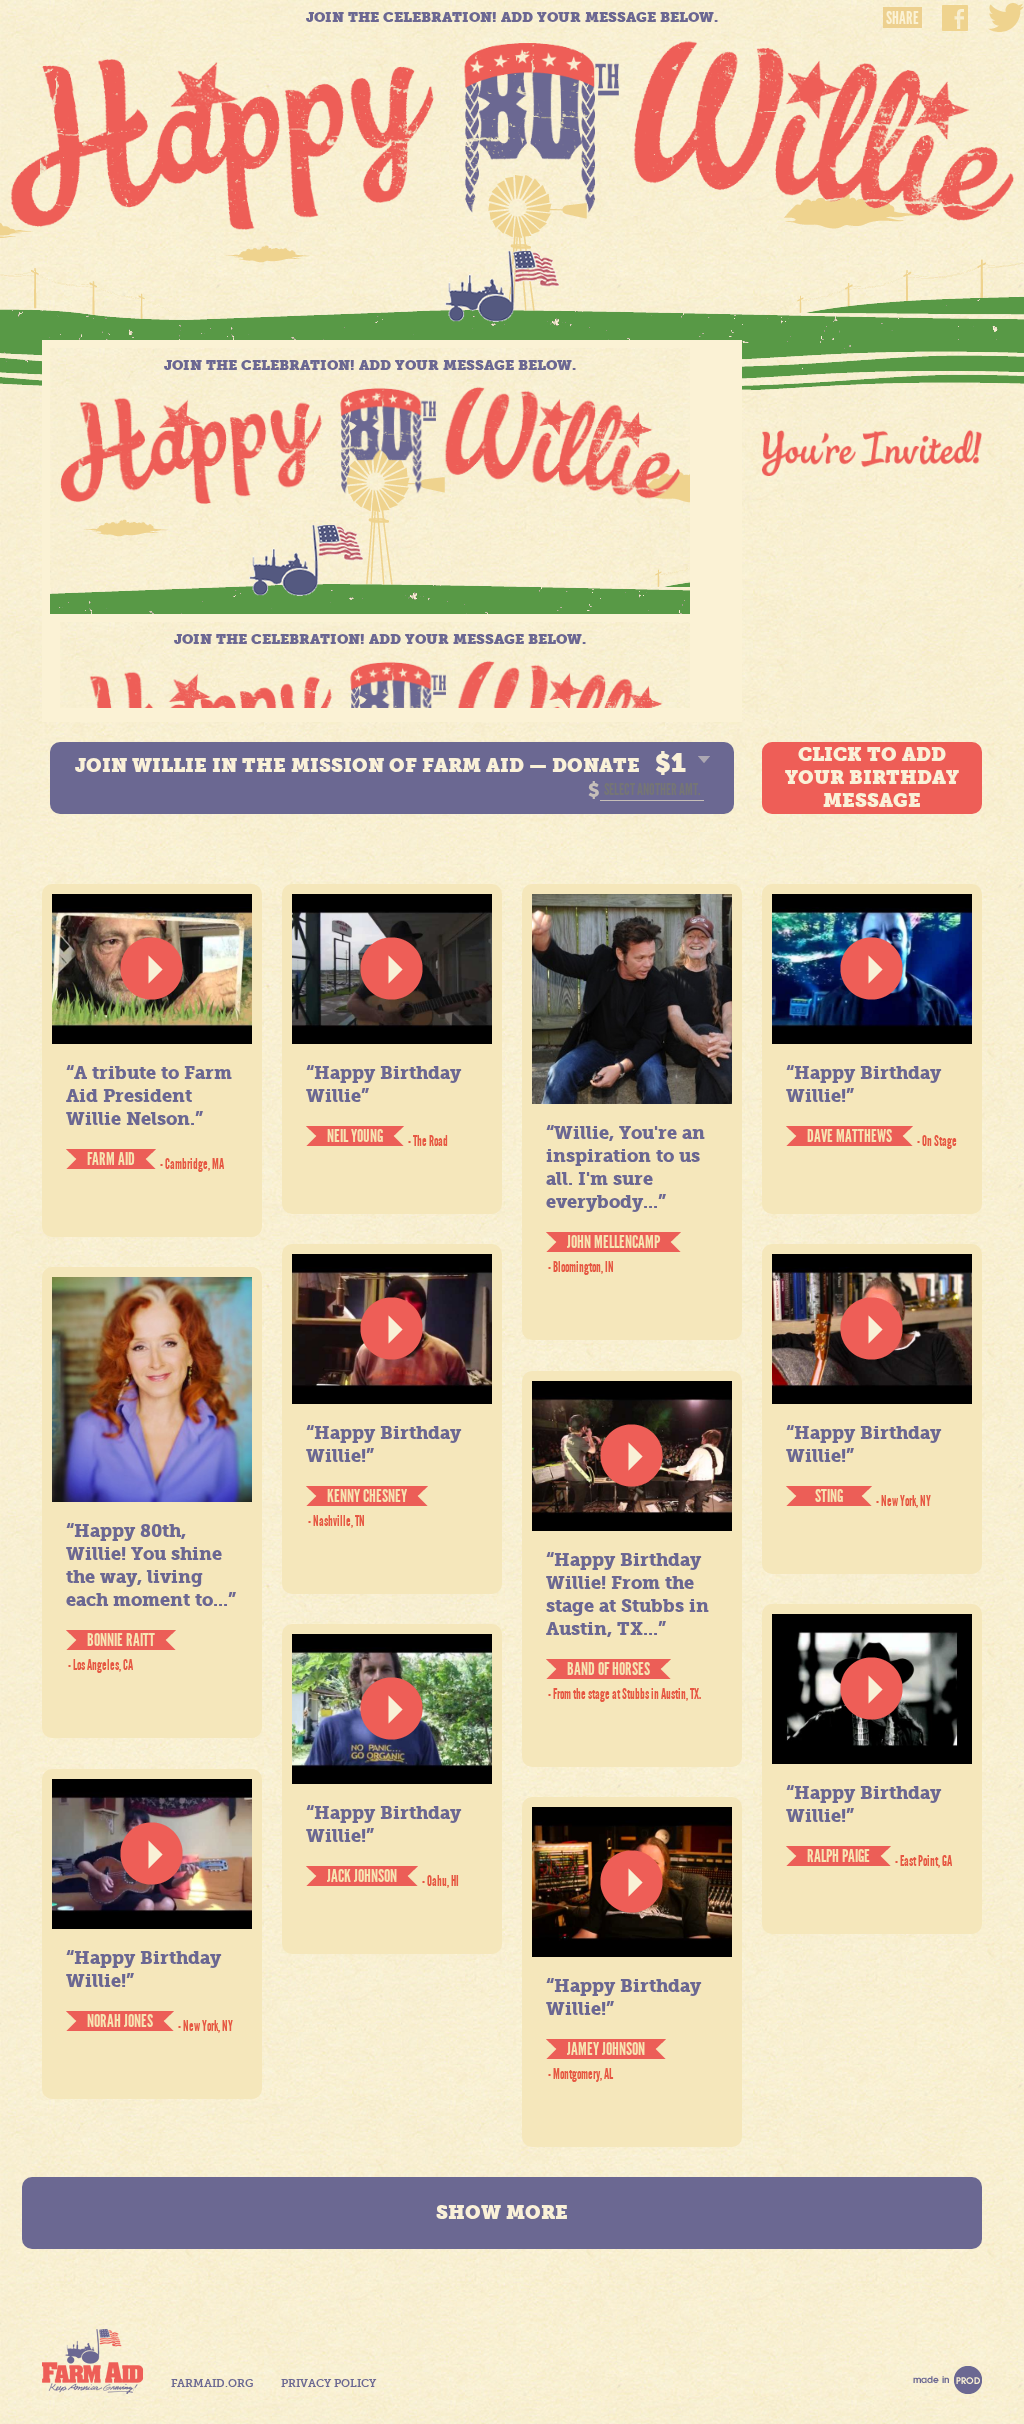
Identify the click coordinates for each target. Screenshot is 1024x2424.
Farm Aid (92, 2361)
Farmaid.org (212, 2383)
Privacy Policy (328, 2383)
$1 (670, 763)
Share (902, 17)
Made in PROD (947, 2380)
